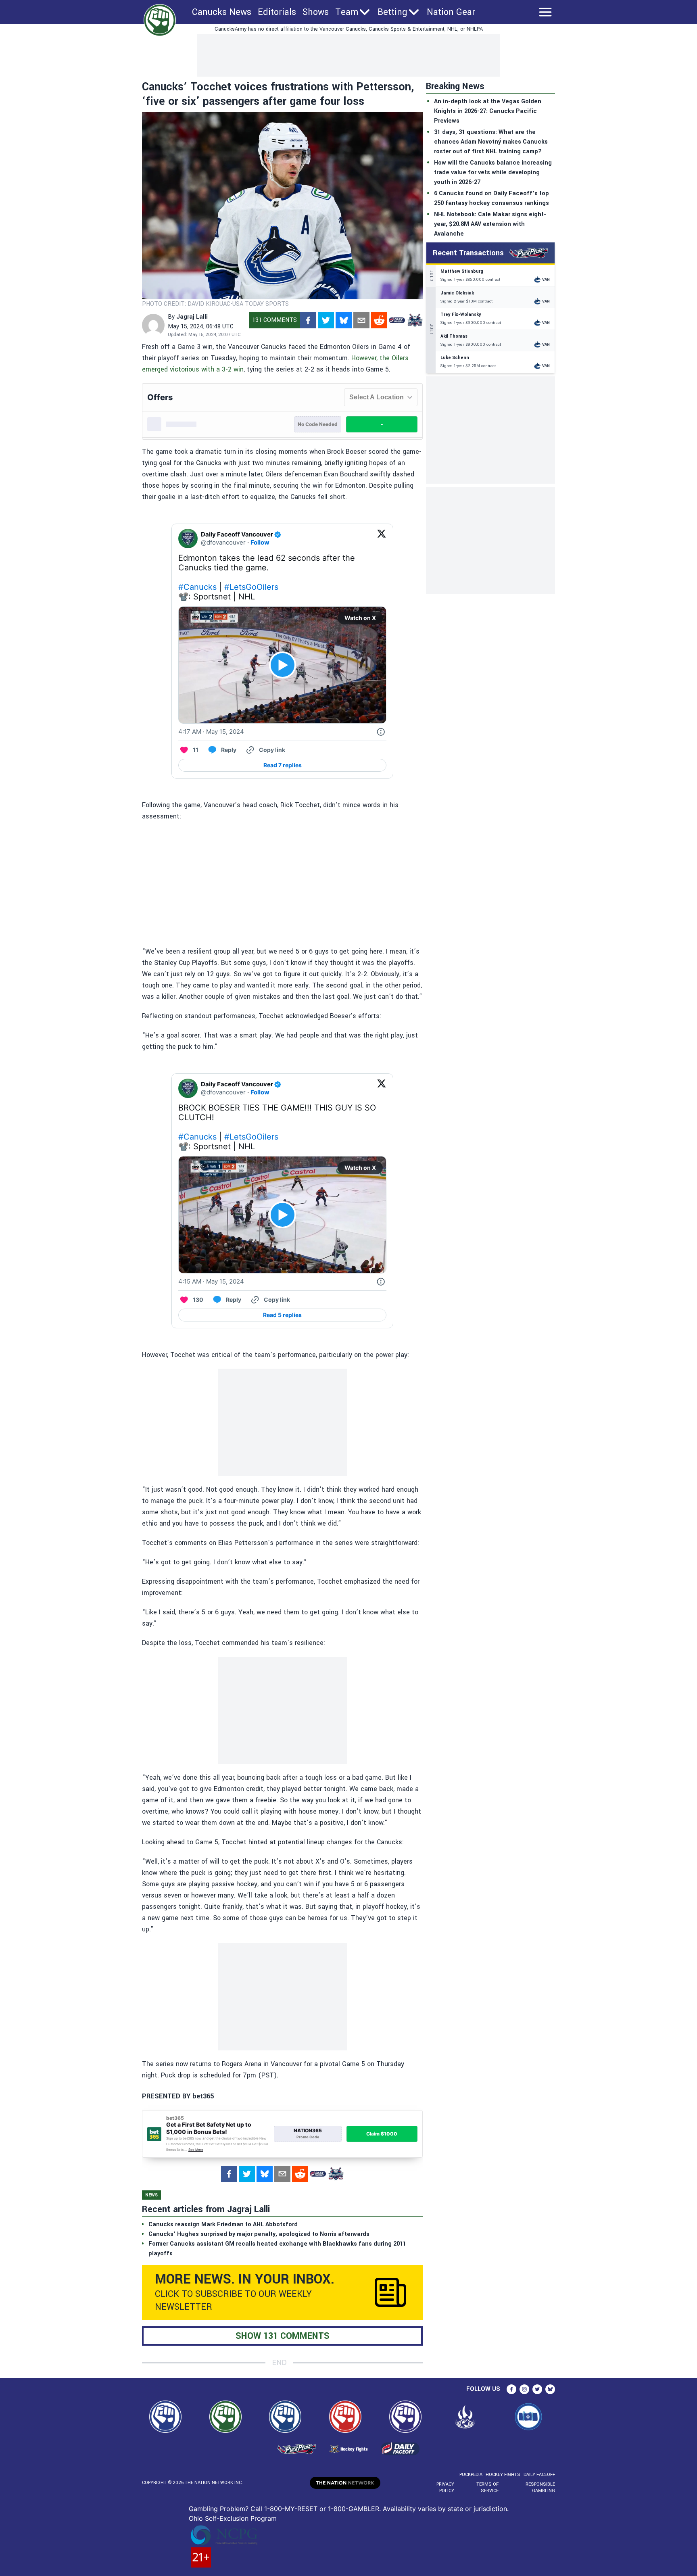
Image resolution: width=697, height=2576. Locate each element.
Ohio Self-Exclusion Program (233, 2518)
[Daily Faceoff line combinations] (397, 320)
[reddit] (379, 320)
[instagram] (524, 2389)
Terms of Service (487, 2487)
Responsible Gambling (540, 2487)
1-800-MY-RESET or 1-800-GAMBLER (322, 2509)
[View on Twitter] (382, 539)
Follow (260, 542)
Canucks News (222, 12)
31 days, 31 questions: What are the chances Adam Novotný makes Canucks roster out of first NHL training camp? (491, 142)
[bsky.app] (344, 320)
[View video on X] (283, 665)
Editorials (277, 12)
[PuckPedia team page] (415, 320)
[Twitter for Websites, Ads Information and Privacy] (381, 732)
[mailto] (361, 320)
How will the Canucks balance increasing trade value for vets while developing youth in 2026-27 (493, 172)
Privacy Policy (445, 2487)
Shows (316, 12)
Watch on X (360, 618)
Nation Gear (451, 12)
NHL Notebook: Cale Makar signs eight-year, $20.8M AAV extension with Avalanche (490, 224)
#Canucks (197, 587)
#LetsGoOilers (251, 587)
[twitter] (326, 320)
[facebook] (308, 320)
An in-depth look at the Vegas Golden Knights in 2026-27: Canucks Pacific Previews (488, 111)
